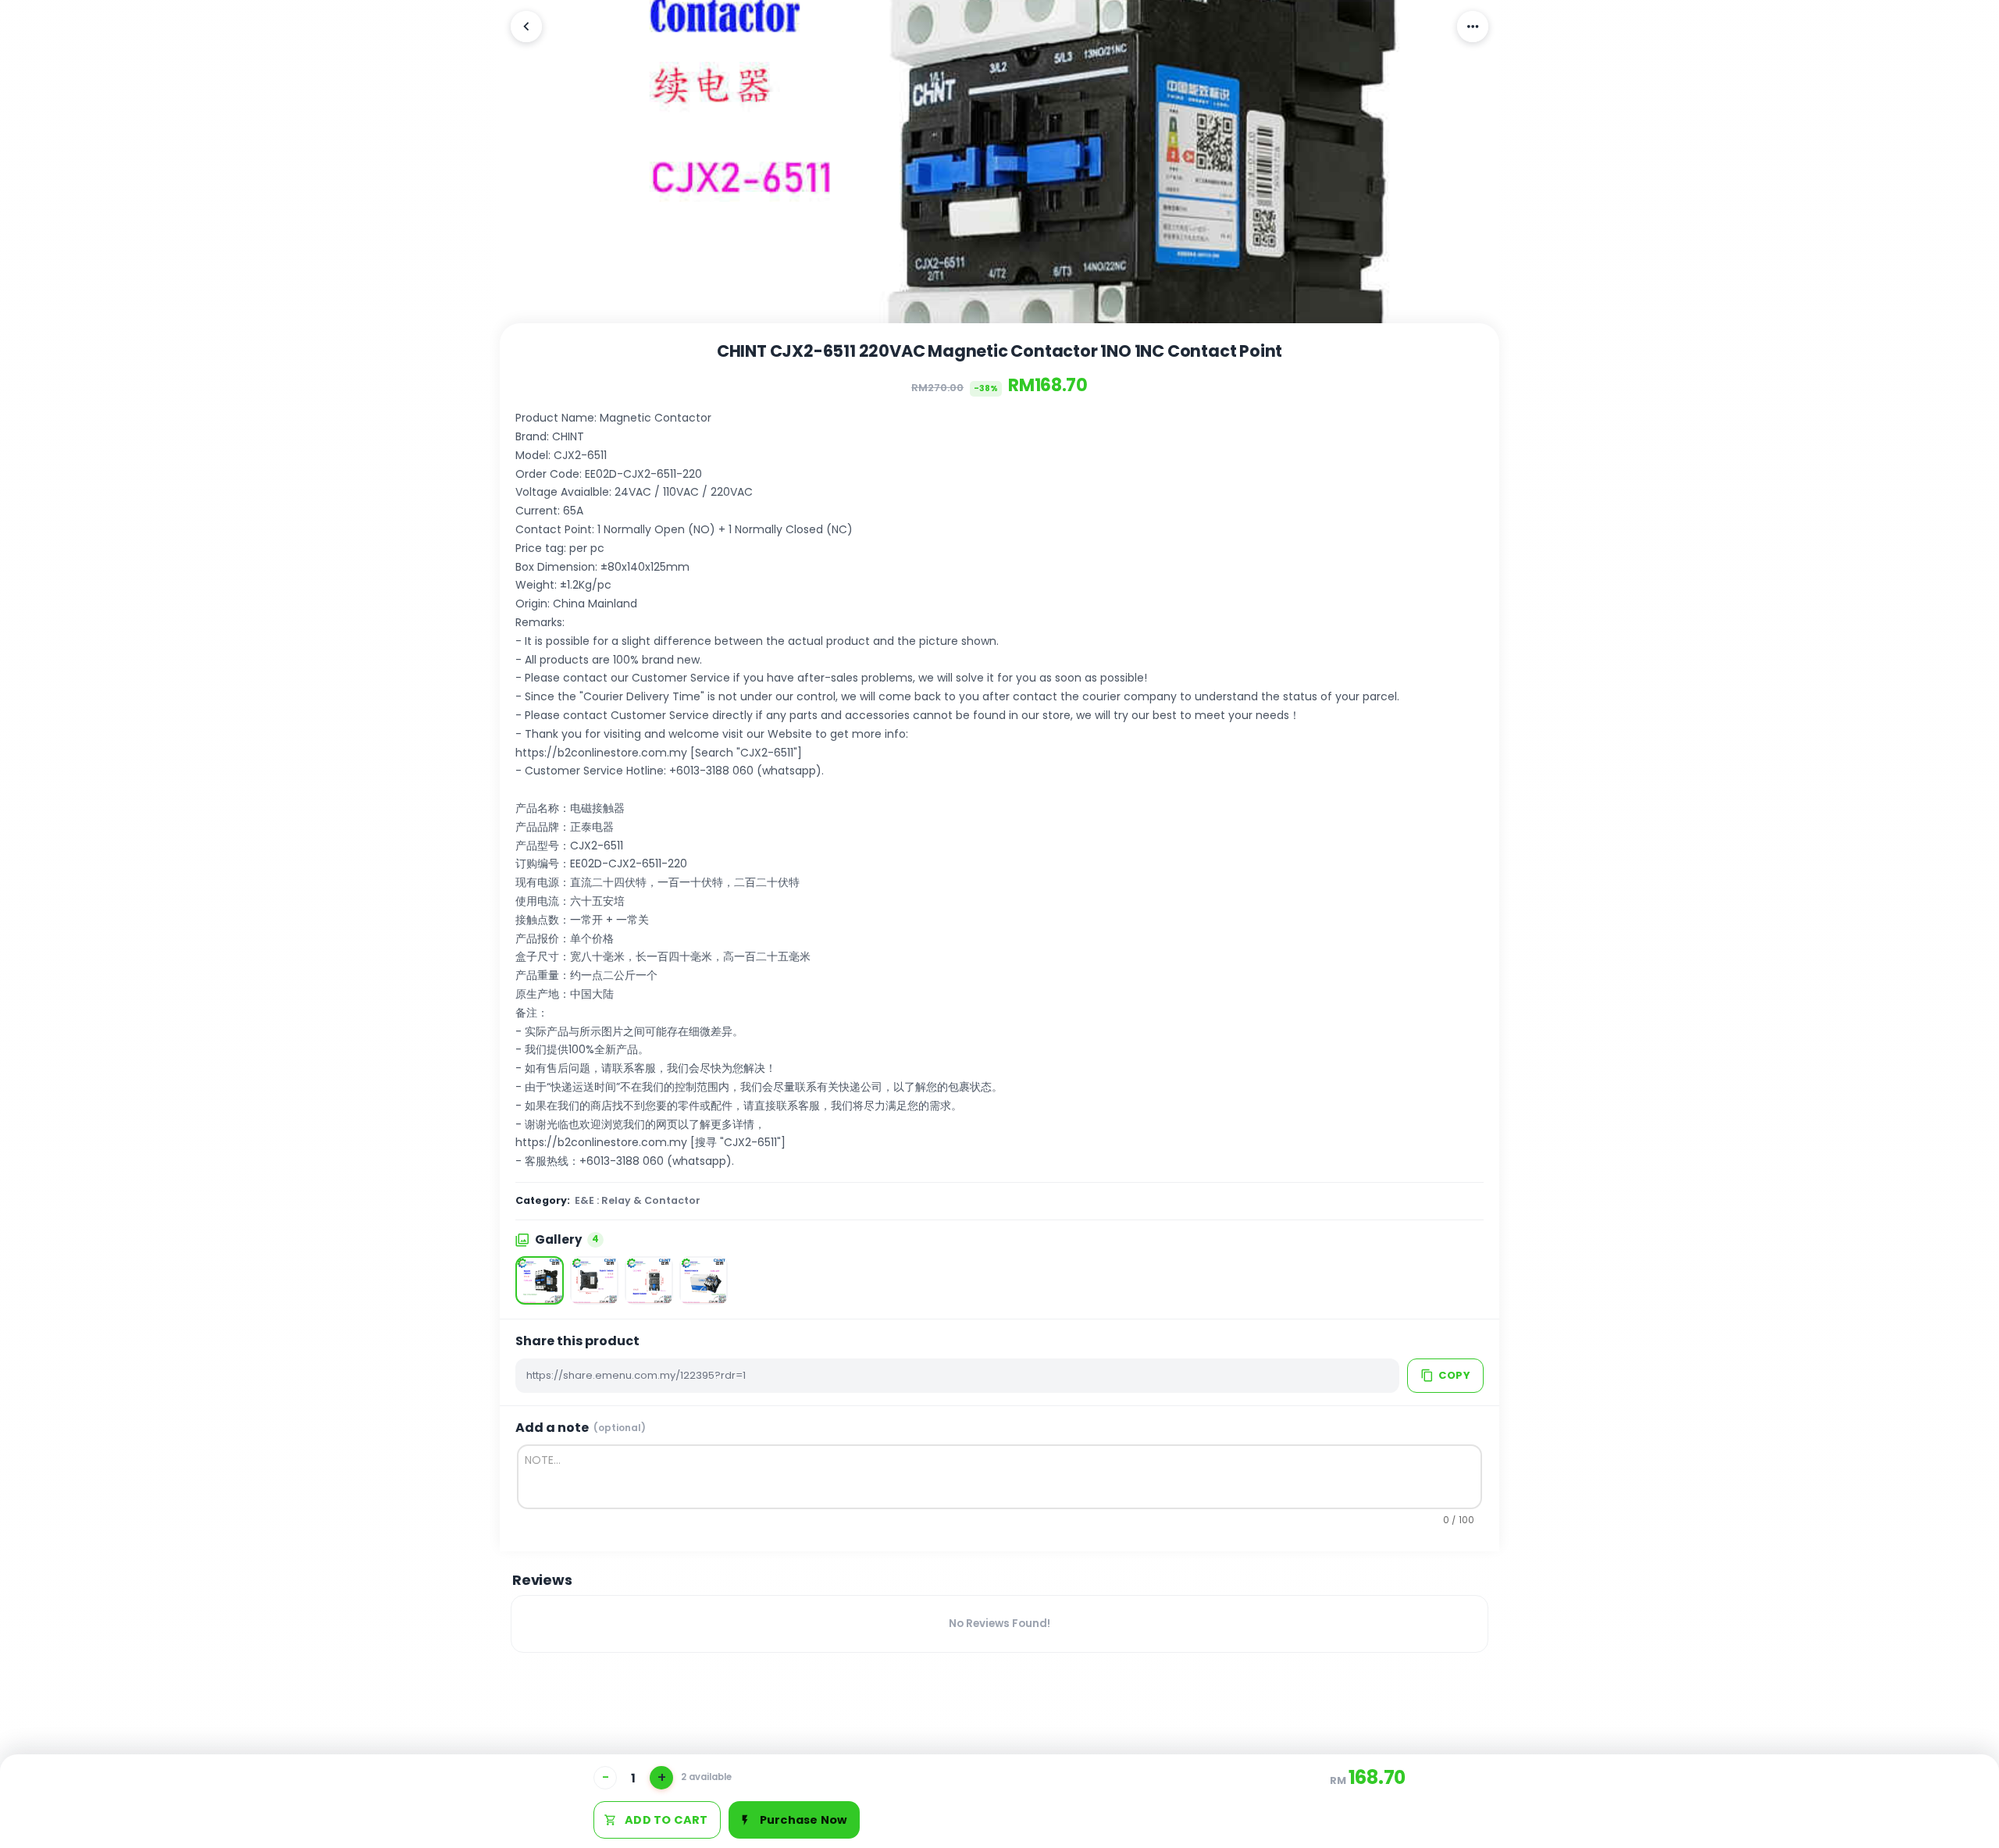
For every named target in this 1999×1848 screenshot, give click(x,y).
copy (1454, 1375)
